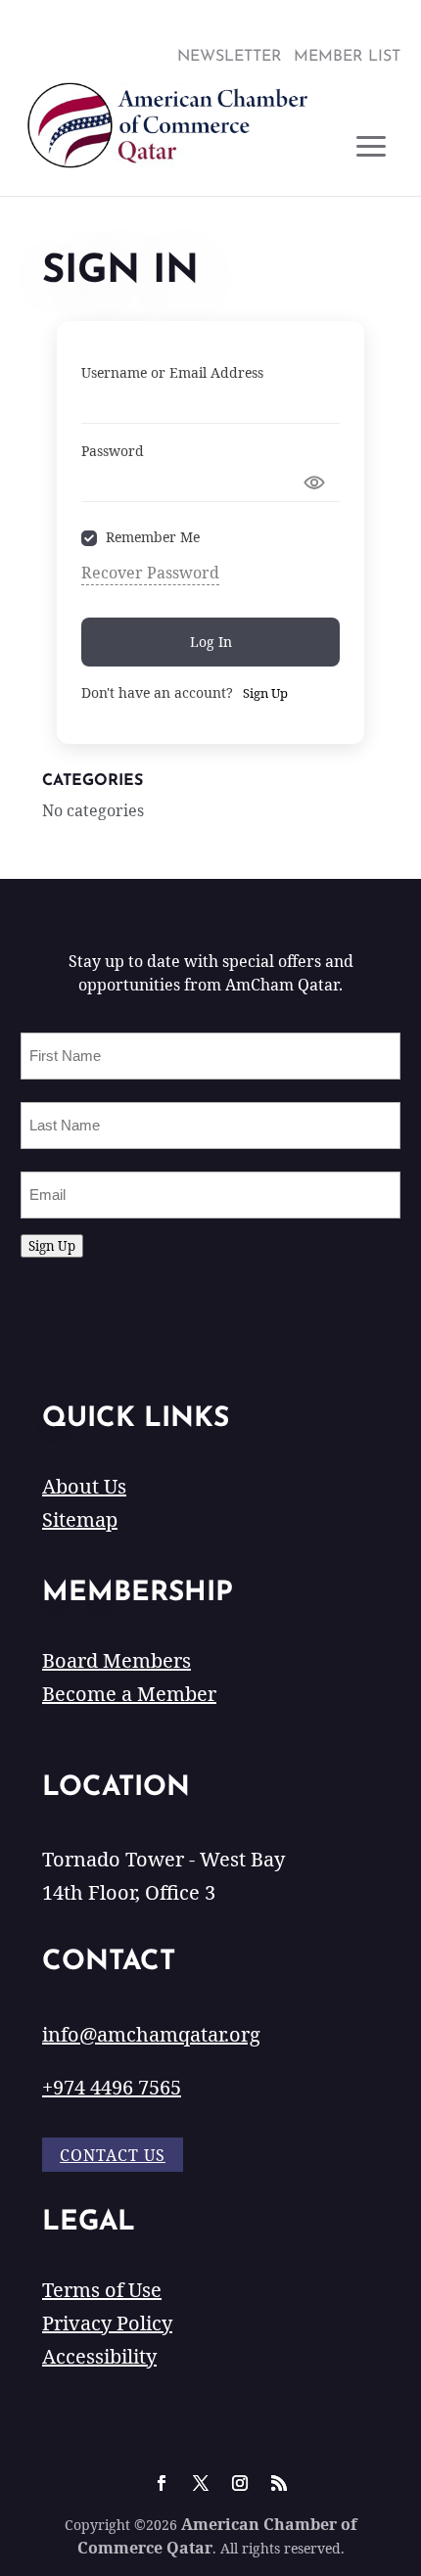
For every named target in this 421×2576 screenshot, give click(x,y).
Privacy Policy (107, 2323)
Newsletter (230, 57)
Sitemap (80, 1519)
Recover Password (150, 573)
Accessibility (99, 2356)
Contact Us (113, 2155)
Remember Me (153, 538)
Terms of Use (102, 2290)
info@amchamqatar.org (151, 2034)
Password (113, 451)
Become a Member (129, 1694)
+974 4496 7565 (112, 2087)
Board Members (117, 1660)
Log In (211, 642)
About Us (84, 1486)
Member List (347, 57)
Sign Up (265, 693)
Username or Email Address (172, 372)
